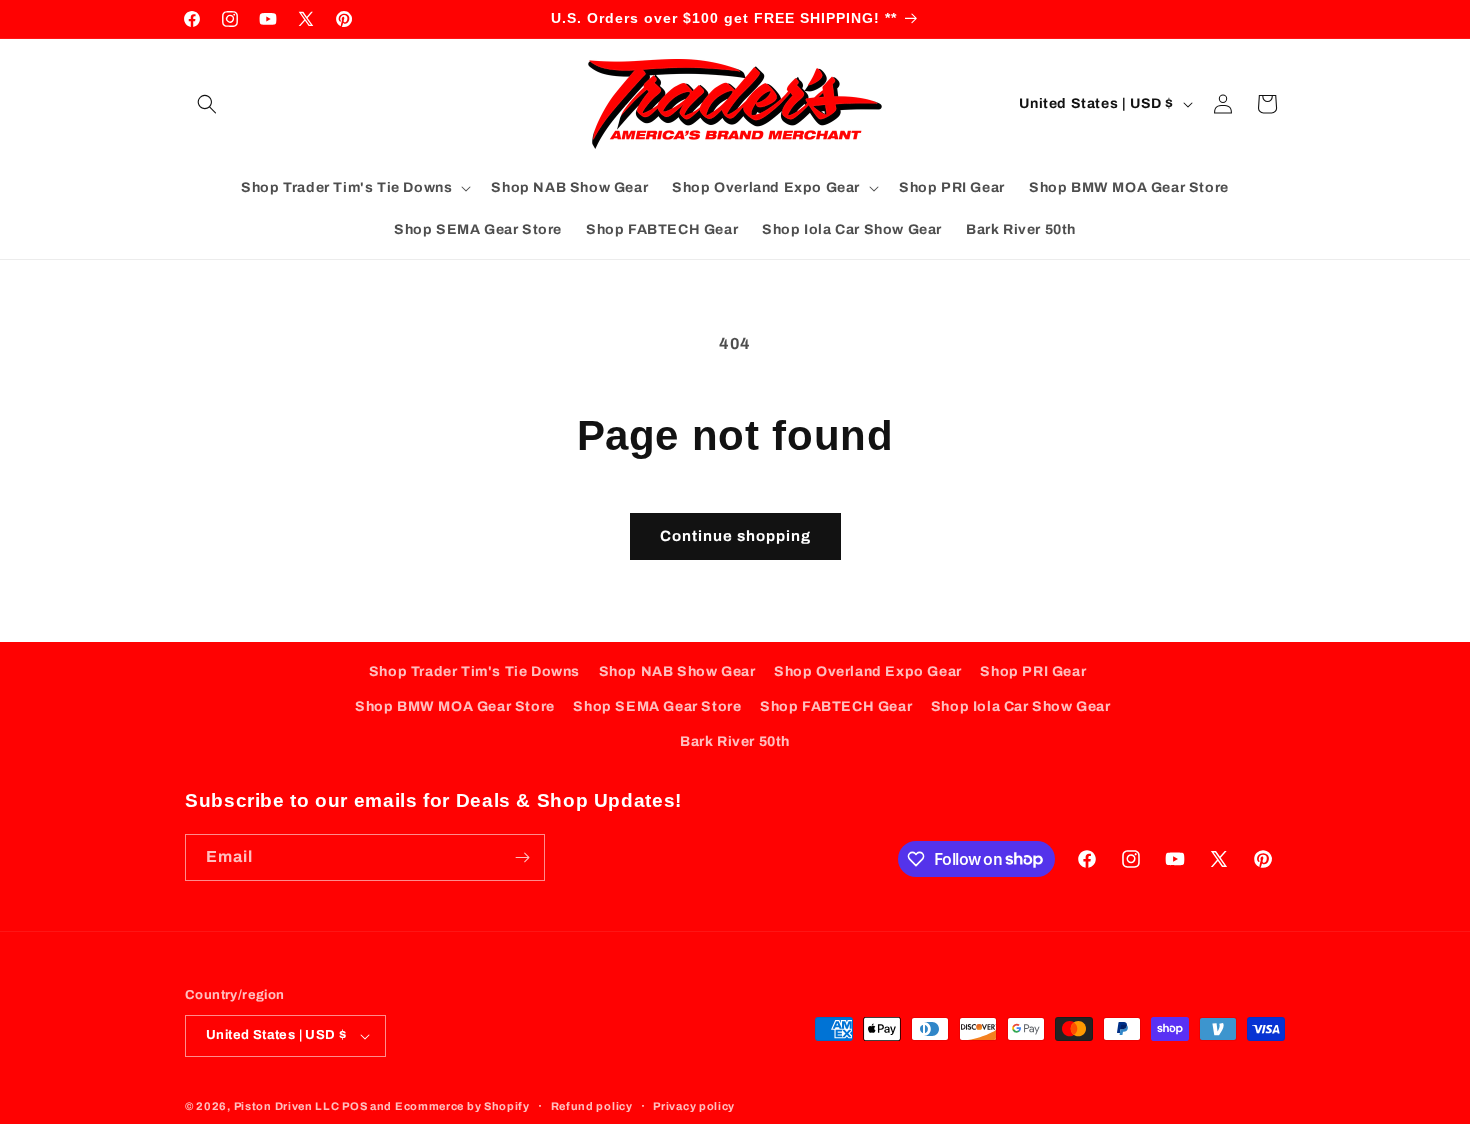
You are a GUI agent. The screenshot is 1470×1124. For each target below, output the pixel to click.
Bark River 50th (735, 741)
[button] (207, 104)
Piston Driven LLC (287, 1106)
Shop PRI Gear (1033, 671)
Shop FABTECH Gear (836, 706)
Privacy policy (694, 1106)
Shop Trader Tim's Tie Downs (474, 671)
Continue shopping (735, 536)
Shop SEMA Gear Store (657, 706)
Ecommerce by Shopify (462, 1106)
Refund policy (592, 1106)
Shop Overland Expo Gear (868, 671)
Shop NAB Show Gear (677, 671)
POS (354, 1106)
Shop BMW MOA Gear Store (455, 706)
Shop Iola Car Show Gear (1021, 706)
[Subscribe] (522, 857)
